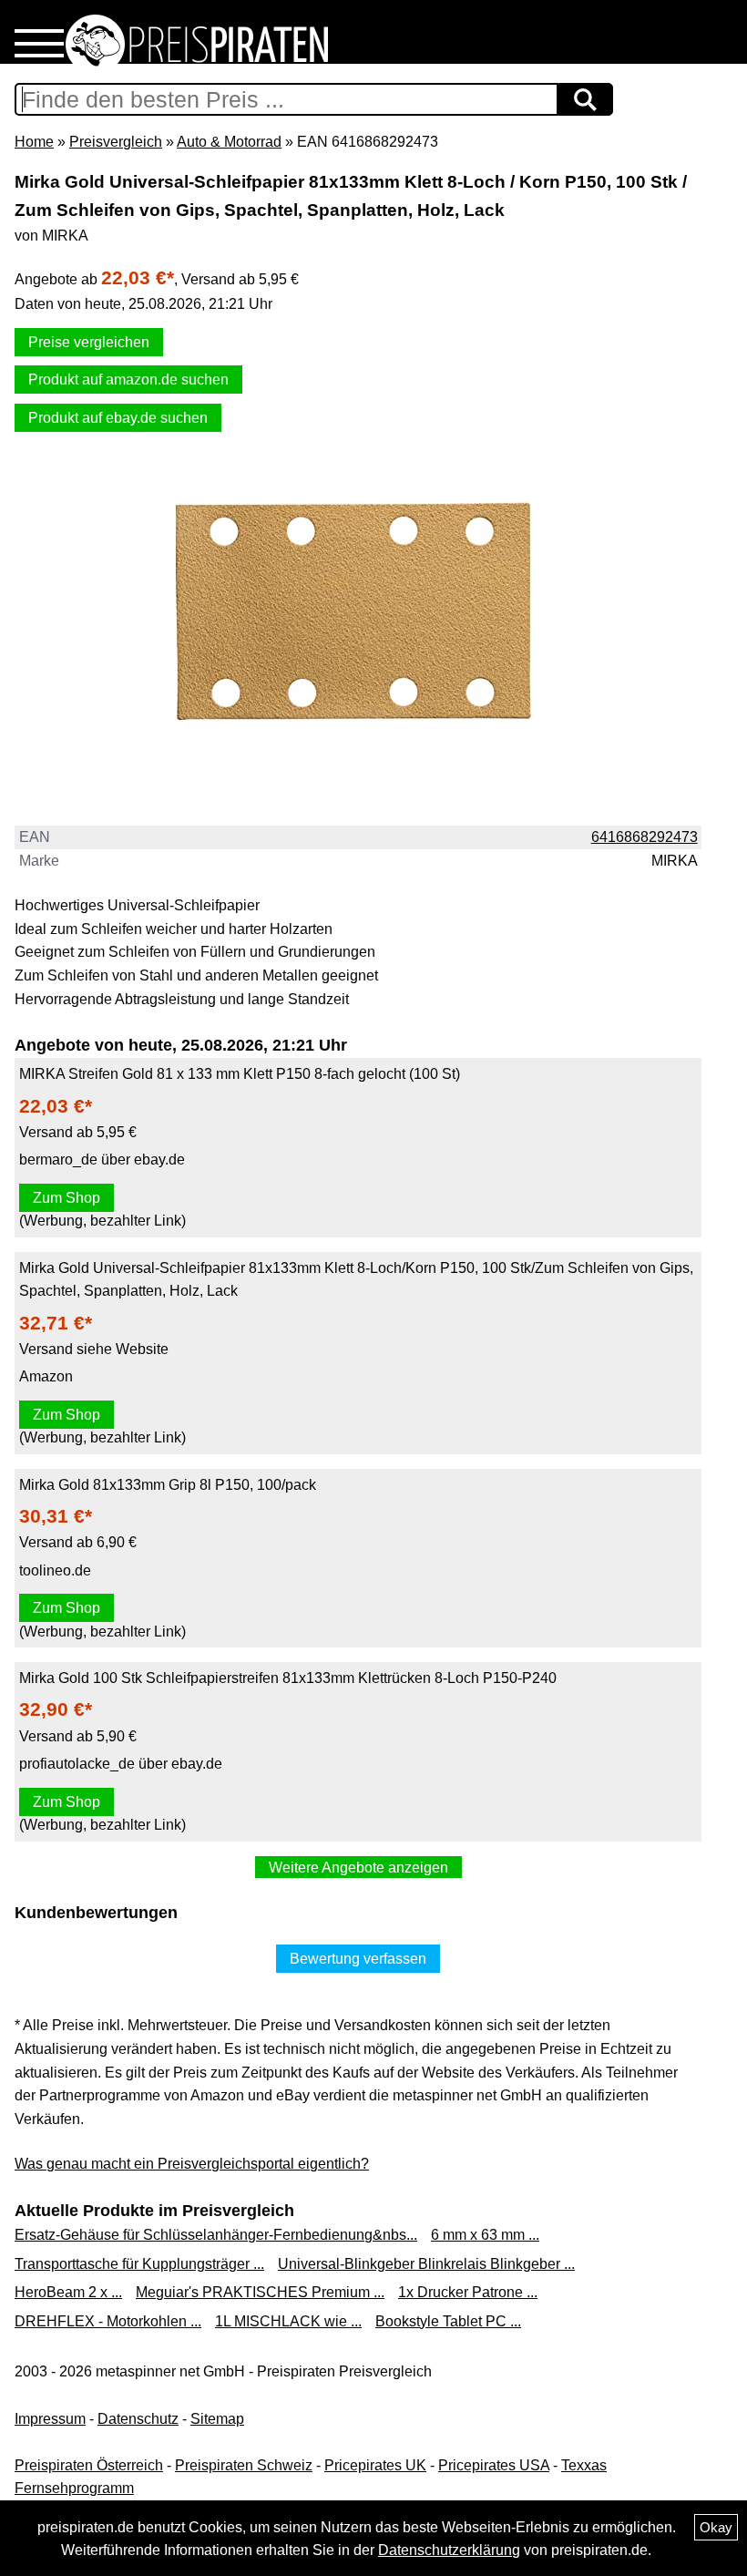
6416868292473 (645, 837)
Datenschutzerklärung (449, 2550)
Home (34, 142)
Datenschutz (138, 2419)
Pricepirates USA (494, 2465)
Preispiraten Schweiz (244, 2465)
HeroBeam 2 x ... (68, 2292)
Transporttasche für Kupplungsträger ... (139, 2264)
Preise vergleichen (89, 342)
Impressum (50, 2419)
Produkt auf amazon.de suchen (128, 380)
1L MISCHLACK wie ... (288, 2321)
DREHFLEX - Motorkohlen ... (108, 2321)
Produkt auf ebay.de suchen (118, 418)
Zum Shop (67, 1198)
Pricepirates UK (375, 2465)
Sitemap (217, 2419)
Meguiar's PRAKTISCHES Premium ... (260, 2292)
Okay (716, 2527)
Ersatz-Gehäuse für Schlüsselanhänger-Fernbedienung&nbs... (216, 2235)
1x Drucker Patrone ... (468, 2292)
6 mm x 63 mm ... (485, 2235)
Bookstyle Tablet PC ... (448, 2321)
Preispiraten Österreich (89, 2465)
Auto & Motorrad (229, 142)
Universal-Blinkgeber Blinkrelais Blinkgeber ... (426, 2264)
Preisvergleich (116, 142)
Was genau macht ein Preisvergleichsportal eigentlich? (192, 2164)
